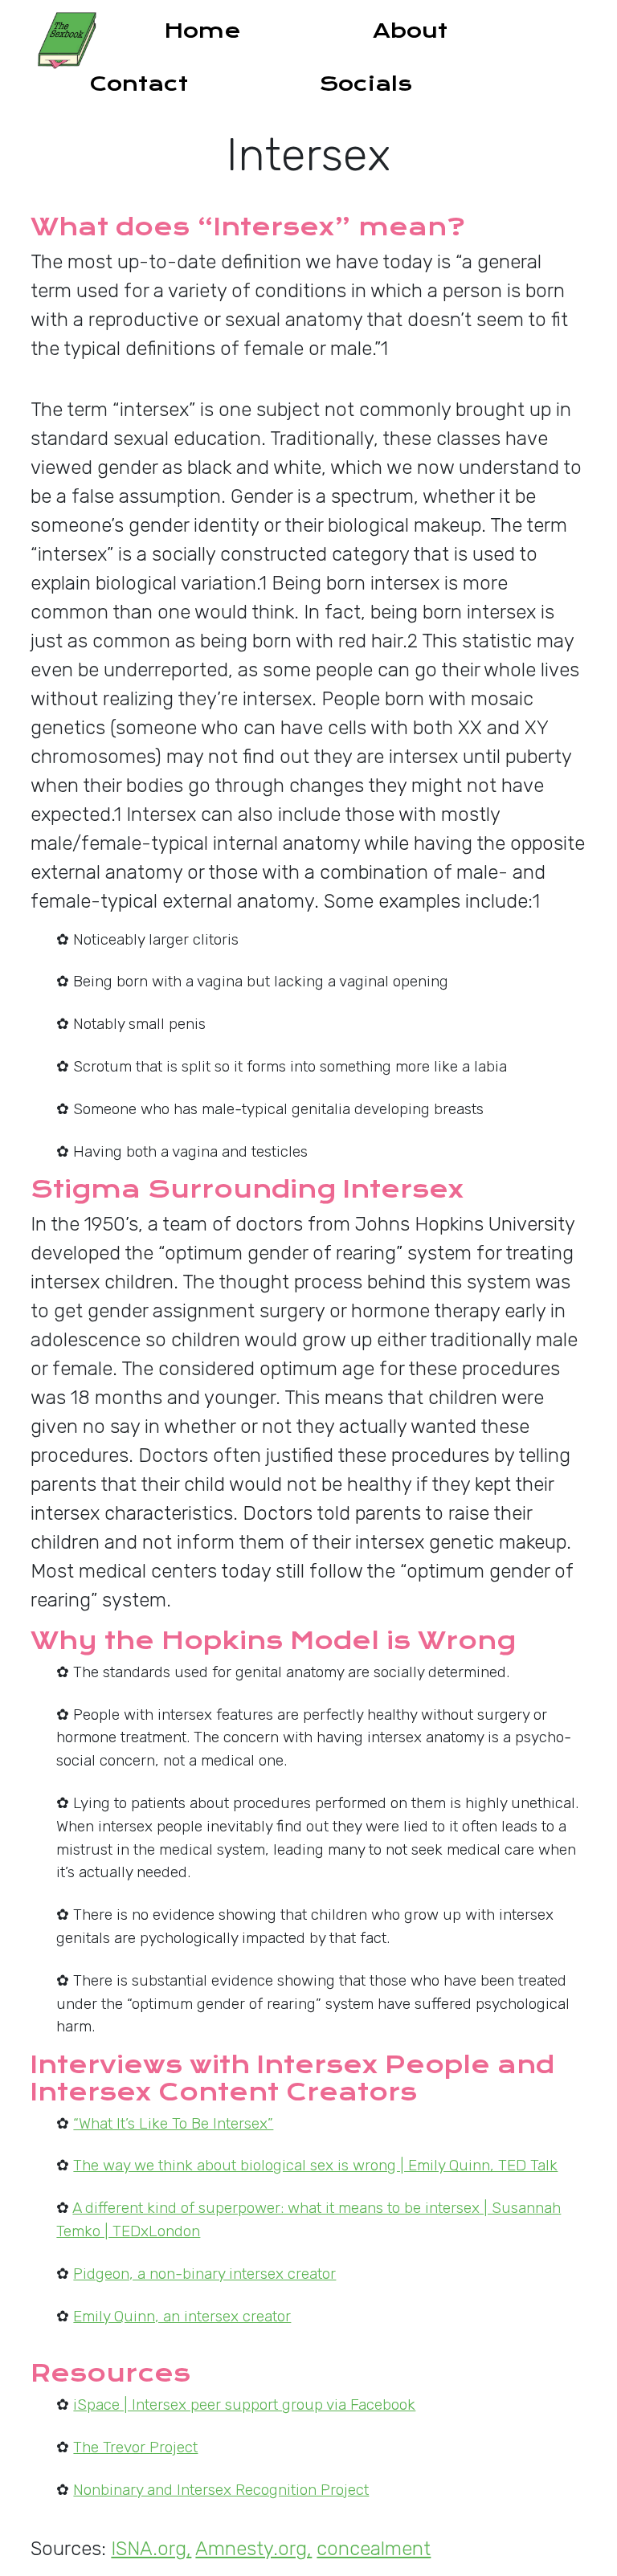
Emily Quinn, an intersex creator (182, 2316)
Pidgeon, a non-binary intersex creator (204, 2274)
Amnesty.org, (253, 2549)
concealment (374, 2549)
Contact (139, 84)
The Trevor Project (135, 2447)
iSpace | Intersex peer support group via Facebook (244, 2405)
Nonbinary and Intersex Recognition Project (221, 2490)
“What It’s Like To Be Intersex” (173, 2123)
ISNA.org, (151, 2549)
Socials (366, 84)
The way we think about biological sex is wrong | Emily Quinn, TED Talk (315, 2165)
